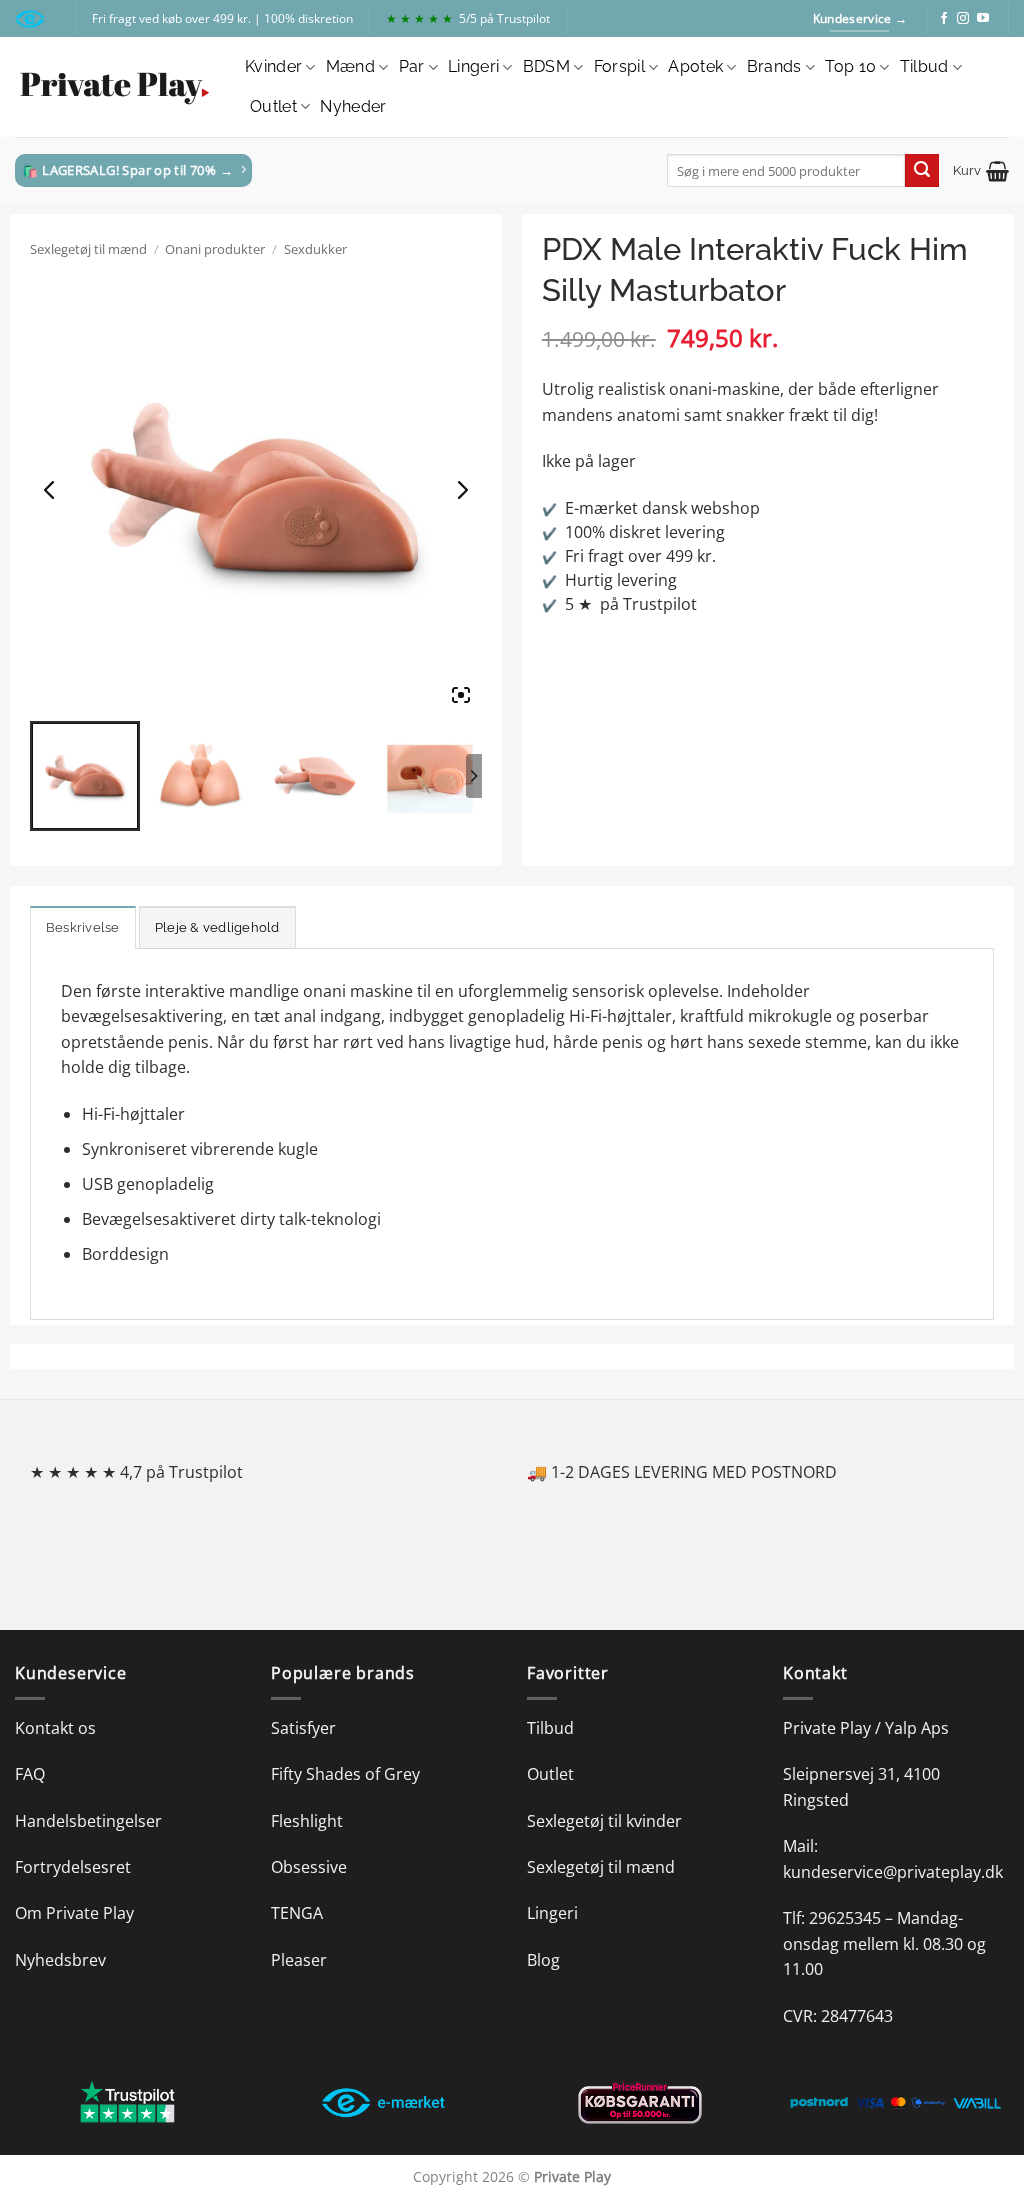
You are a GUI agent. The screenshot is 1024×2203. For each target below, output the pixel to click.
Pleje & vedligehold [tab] (217, 927)
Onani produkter (215, 249)
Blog (543, 1960)
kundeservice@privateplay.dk (893, 1872)
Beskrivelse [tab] (83, 927)
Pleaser (299, 1960)
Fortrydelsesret (73, 1867)
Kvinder (273, 66)
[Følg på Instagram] (963, 19)
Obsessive (309, 1867)
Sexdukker (315, 249)
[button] (981, 171)
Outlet (273, 106)
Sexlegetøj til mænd (88, 249)
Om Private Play (74, 1913)
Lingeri (473, 66)
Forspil (619, 66)
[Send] (922, 171)
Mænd (350, 66)
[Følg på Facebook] (944, 19)
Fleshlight (307, 1821)
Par (412, 66)
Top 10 (850, 66)
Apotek (695, 66)
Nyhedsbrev (60, 1960)
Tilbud (924, 66)
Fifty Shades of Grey (345, 1774)
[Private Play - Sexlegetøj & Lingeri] (115, 87)
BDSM (546, 66)
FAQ (30, 1774)
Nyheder (353, 106)
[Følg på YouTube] (983, 19)
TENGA (297, 1913)
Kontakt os (55, 1728)
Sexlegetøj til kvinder (604, 1821)
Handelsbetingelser (88, 1821)
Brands (774, 66)
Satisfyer (303, 1728)
